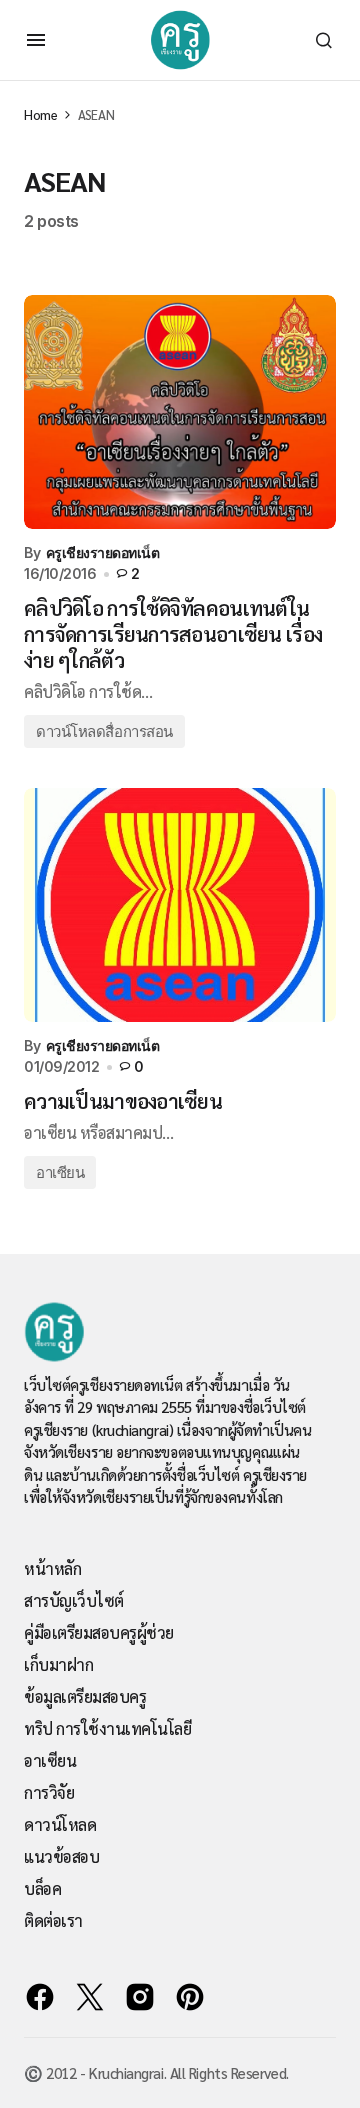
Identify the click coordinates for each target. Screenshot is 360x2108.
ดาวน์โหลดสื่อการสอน (104, 731)
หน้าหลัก (52, 1568)
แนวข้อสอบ (61, 1856)
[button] (36, 40)
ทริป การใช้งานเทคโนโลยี (107, 1728)
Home (40, 114)
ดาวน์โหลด (60, 1824)
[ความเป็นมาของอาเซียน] (180, 905)
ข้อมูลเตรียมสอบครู (85, 1696)
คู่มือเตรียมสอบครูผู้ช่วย (99, 1632)
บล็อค (42, 1888)
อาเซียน (60, 1172)
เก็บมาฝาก (58, 1664)
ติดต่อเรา (53, 1920)
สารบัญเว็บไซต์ (74, 1600)
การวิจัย (49, 1792)
